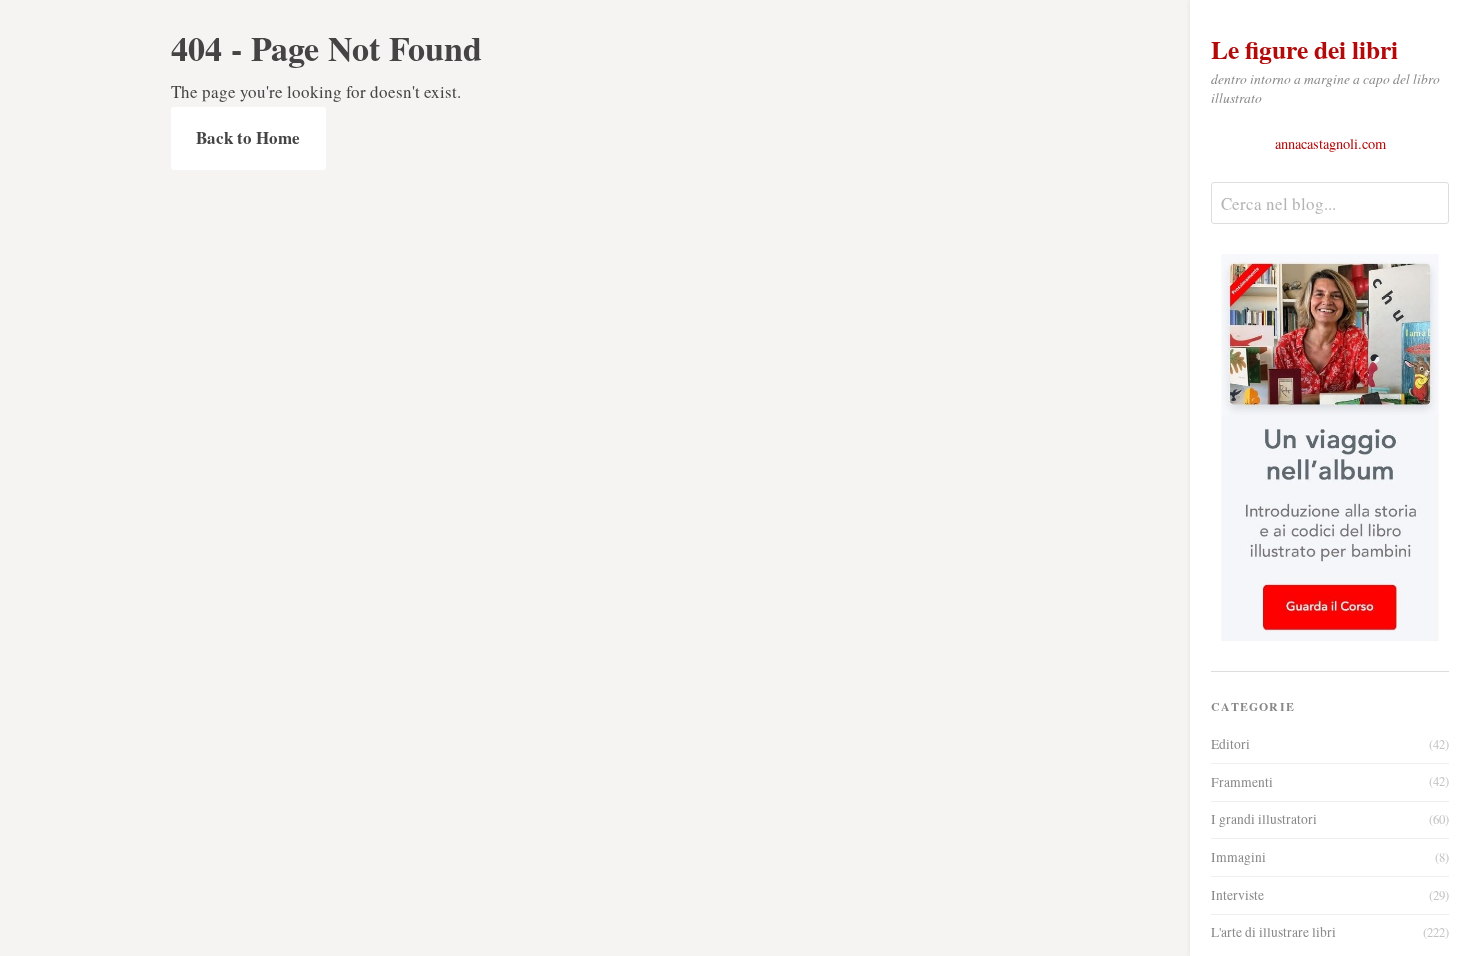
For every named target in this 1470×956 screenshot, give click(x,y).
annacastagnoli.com (1330, 143)
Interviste (1330, 895)
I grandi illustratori (1330, 819)
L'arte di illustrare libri (1330, 932)
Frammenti (1330, 782)
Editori (1330, 744)
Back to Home (248, 137)
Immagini (1330, 857)
